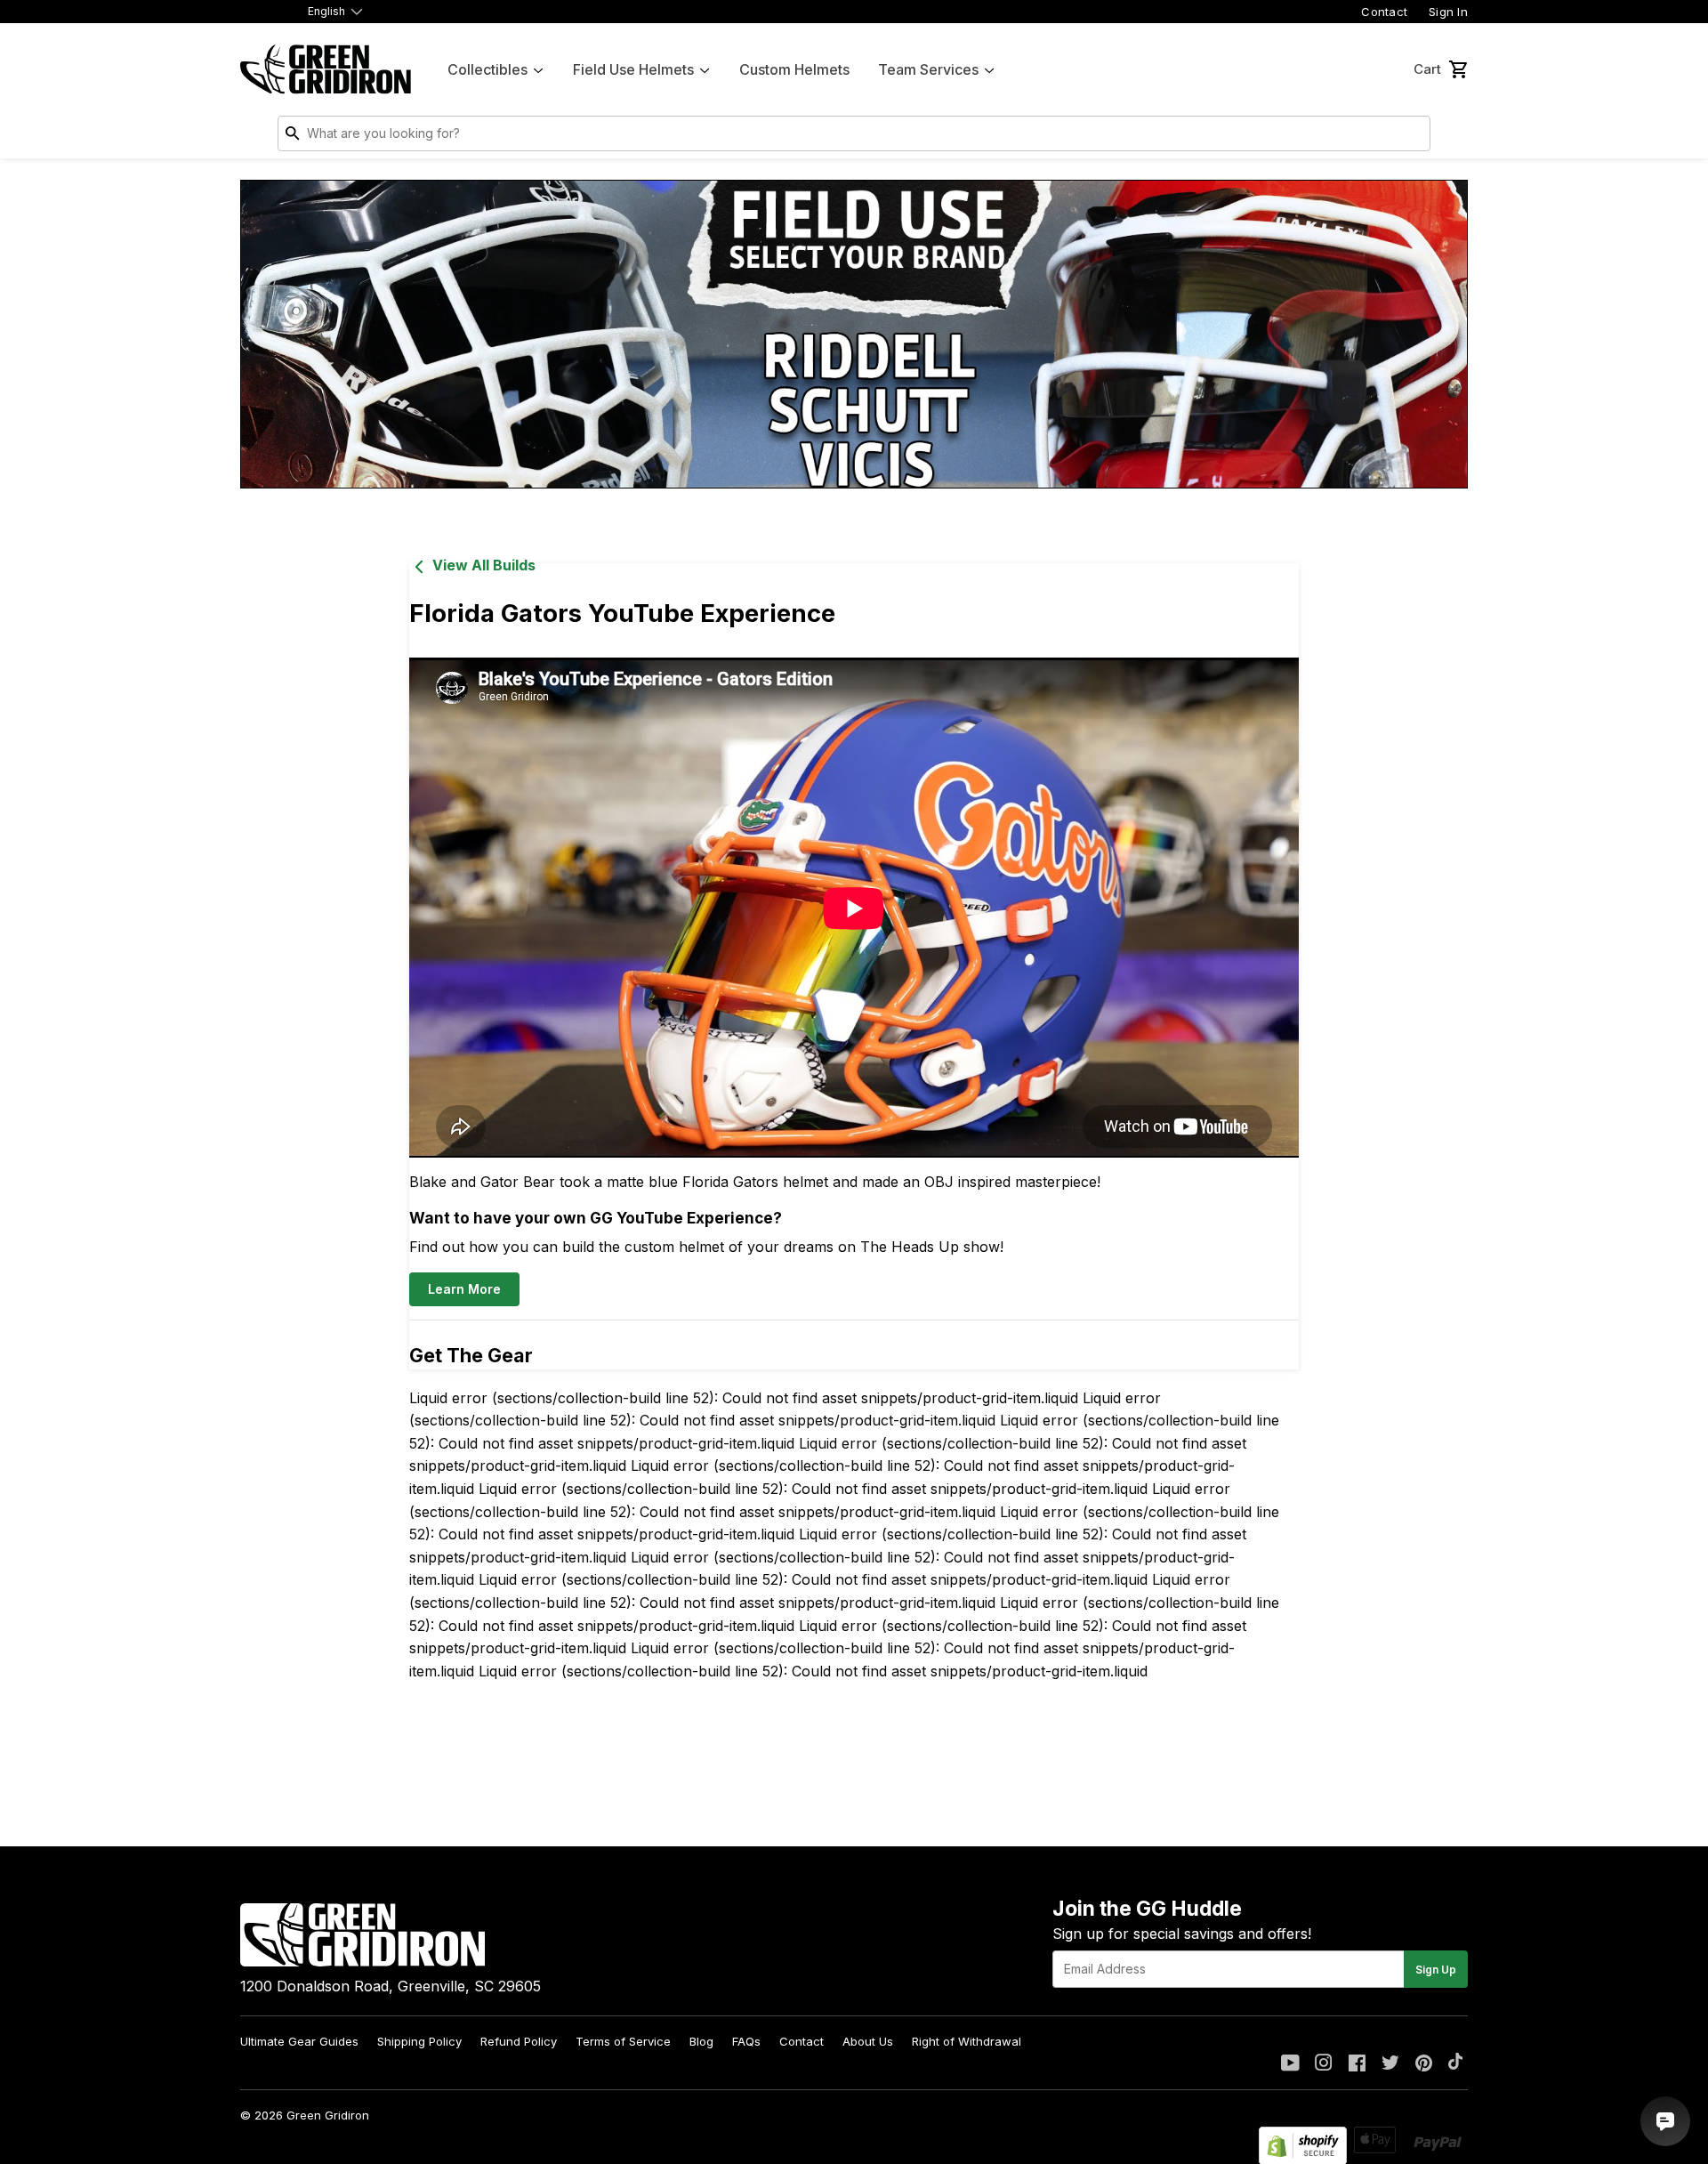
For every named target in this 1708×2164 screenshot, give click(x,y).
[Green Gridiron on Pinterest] (1424, 2064)
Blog (701, 2041)
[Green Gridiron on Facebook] (1357, 2064)
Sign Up (1436, 1970)
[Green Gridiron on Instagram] (1324, 2064)
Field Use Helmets (633, 69)
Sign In (1448, 12)
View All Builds (484, 565)
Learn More (464, 1289)
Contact (1384, 12)
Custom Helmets (794, 69)
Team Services (928, 69)
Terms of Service (623, 2041)
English (326, 11)
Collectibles (487, 69)
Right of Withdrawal (967, 2041)
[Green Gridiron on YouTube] (1290, 2064)
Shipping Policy (419, 2041)
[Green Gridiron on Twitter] (1390, 2064)
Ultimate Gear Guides (299, 2041)
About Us (868, 2041)
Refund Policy (519, 2041)
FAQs (746, 2041)
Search (1413, 137)
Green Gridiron (328, 2115)
